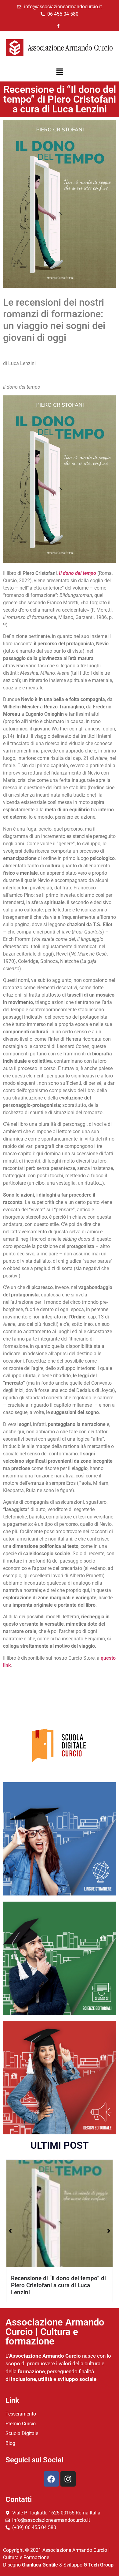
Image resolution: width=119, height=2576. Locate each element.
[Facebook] (51, 2479)
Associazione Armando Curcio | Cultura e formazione (55, 2332)
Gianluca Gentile (40, 2565)
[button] (60, 73)
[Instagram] (68, 2479)
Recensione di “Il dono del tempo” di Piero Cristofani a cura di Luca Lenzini (58, 2285)
